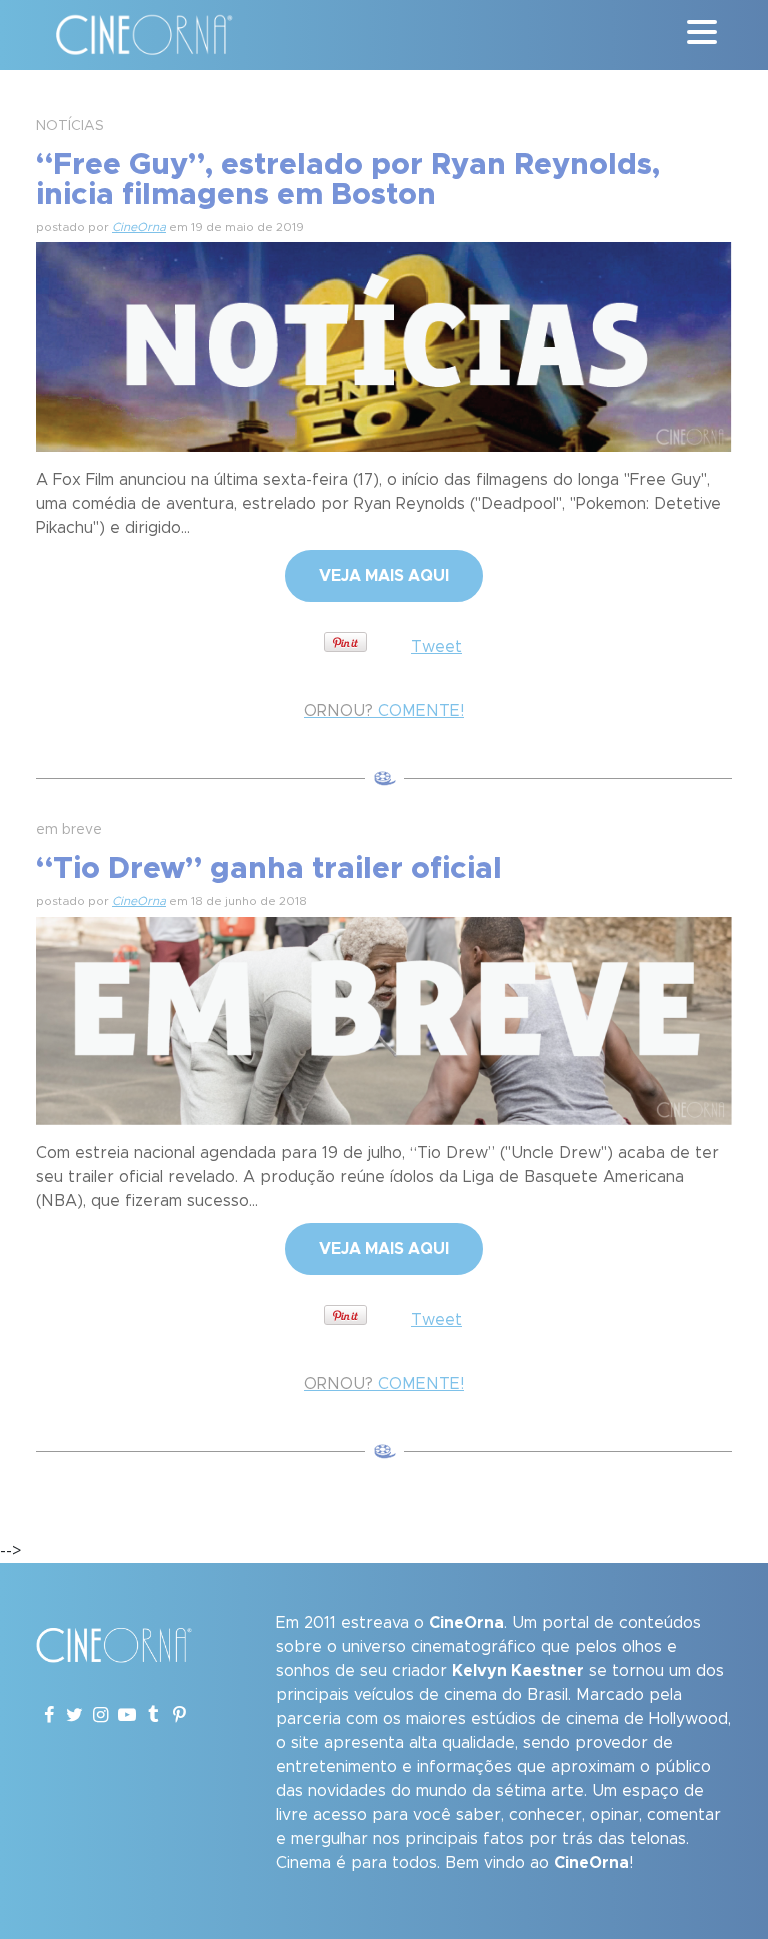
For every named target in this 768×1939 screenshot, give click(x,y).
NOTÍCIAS (70, 126)
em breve (69, 830)
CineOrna (139, 227)
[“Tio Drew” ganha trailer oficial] (384, 1018)
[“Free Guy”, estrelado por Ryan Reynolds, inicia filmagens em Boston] (384, 344)
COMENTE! (384, 711)
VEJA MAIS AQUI (384, 576)
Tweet (436, 647)
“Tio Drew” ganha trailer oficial (269, 869)
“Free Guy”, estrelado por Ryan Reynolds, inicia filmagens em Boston (348, 180)
